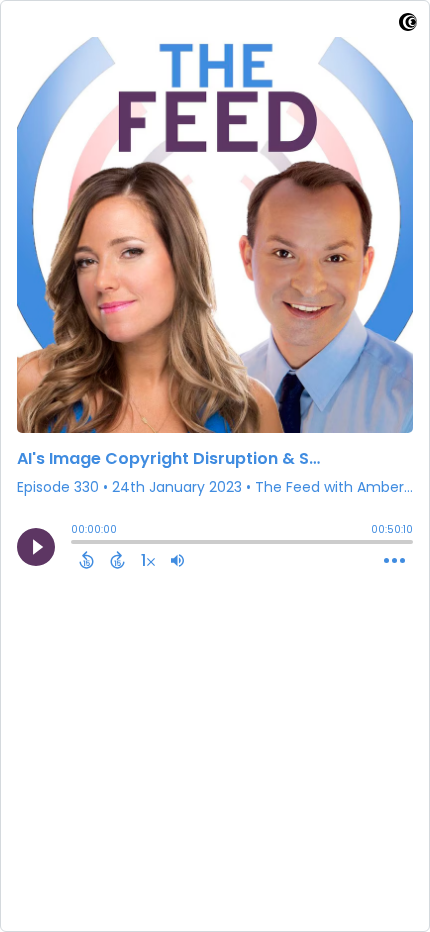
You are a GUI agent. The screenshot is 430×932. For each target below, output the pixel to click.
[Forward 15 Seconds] (117, 560)
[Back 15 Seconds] (86, 560)
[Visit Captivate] (408, 25)
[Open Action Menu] (394, 561)
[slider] (76, 544)
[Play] (36, 547)
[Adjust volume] (177, 560)
